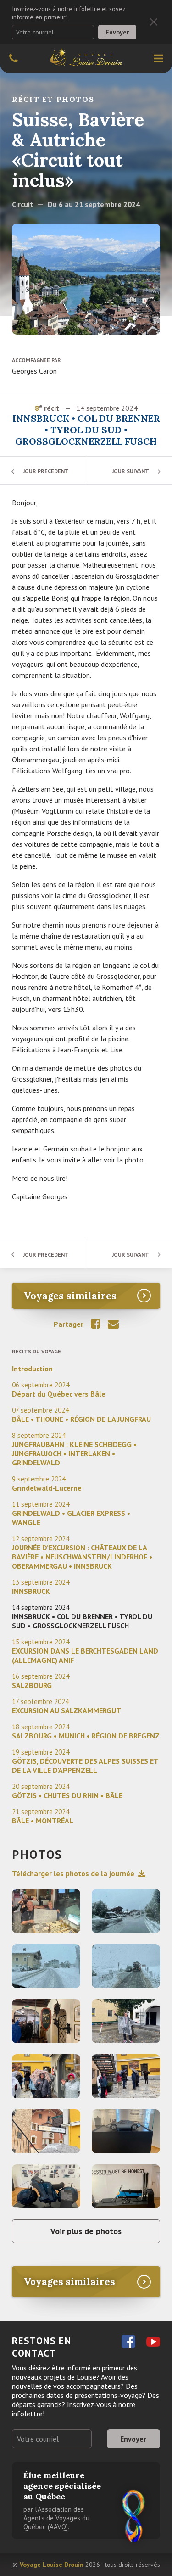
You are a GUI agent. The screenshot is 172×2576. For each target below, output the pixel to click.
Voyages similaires (70, 1296)
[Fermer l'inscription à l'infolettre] (154, 22)
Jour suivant (130, 471)
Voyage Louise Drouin (52, 2565)
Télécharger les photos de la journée (73, 1873)
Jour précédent (46, 471)
